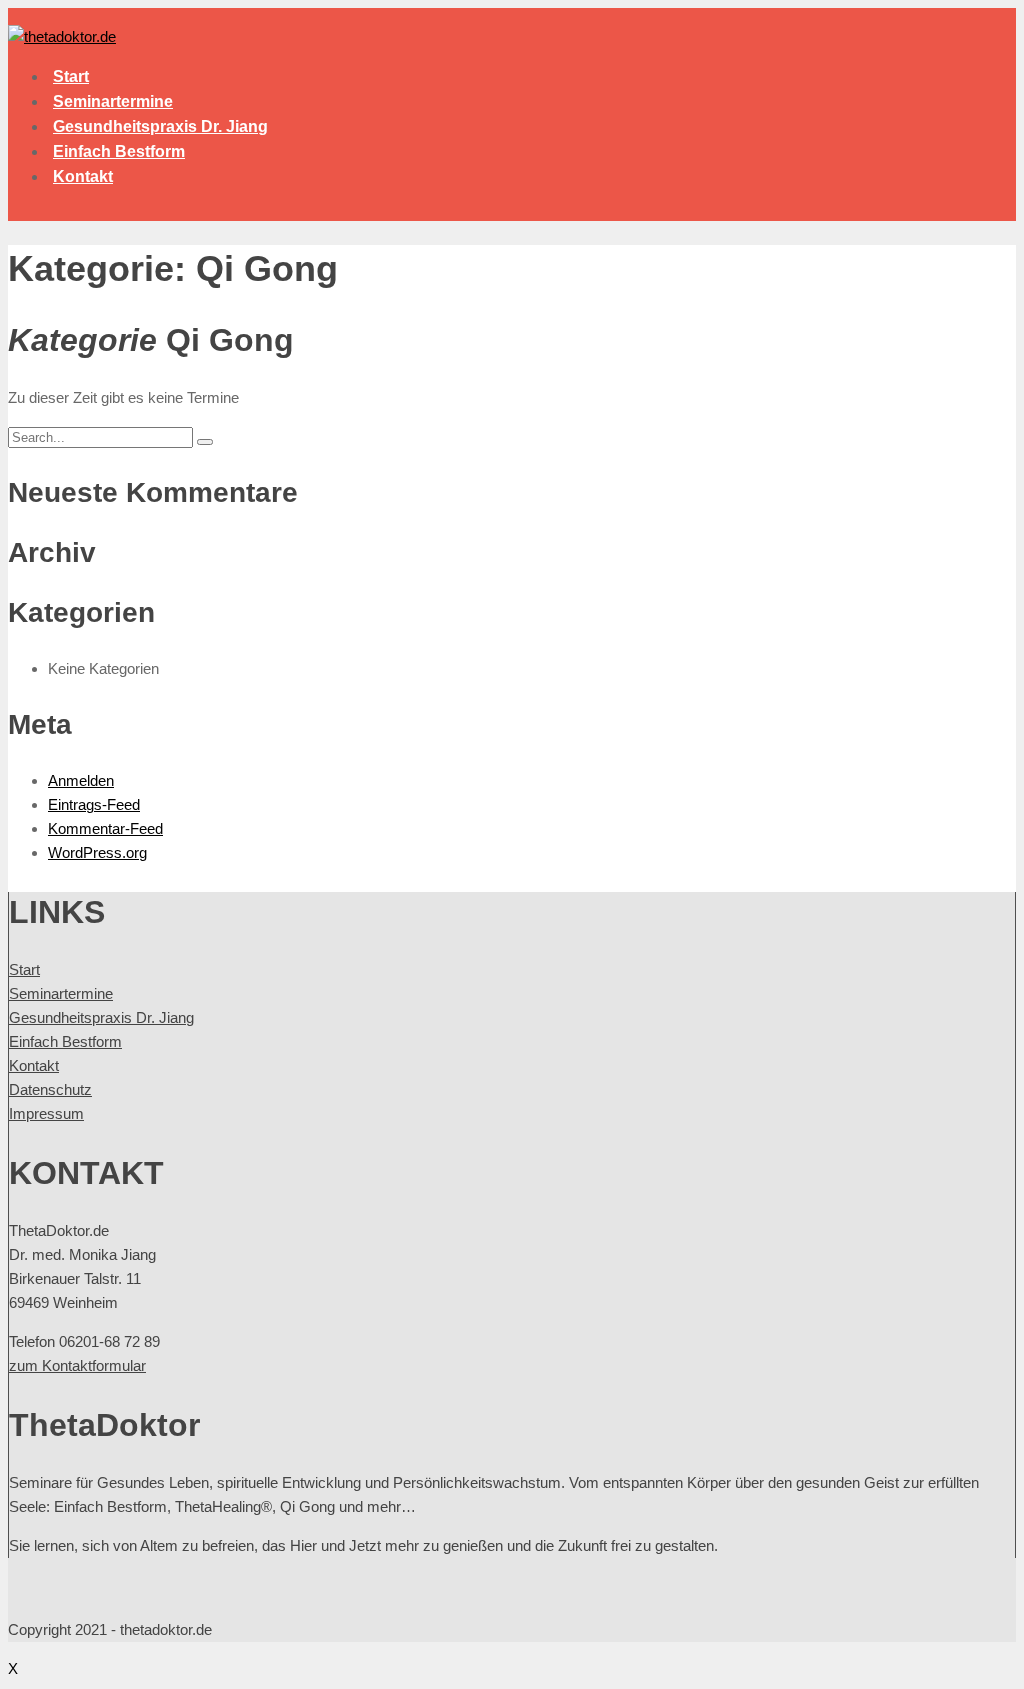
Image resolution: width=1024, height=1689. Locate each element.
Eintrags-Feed (94, 804)
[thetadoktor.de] (62, 36)
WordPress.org (97, 852)
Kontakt (83, 176)
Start (71, 76)
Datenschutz (50, 1089)
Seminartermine (113, 101)
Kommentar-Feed (105, 828)
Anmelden (81, 780)
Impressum (46, 1113)
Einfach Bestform (119, 151)
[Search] (205, 442)
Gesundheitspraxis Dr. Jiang (160, 126)
